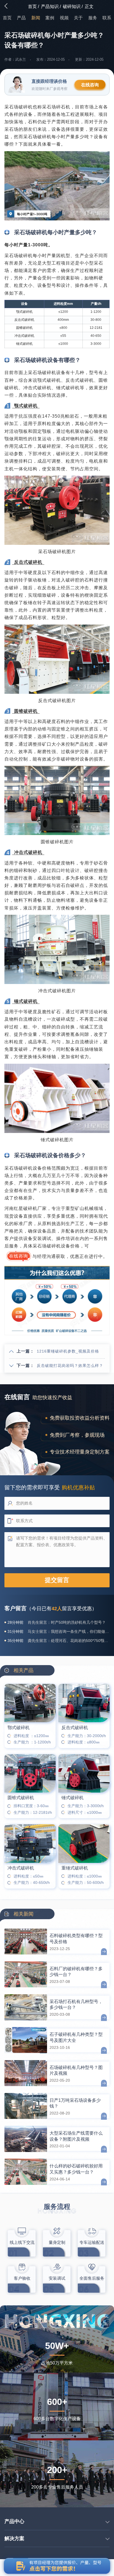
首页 (32, 6)
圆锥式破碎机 (21, 1798)
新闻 (36, 18)
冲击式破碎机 (21, 1868)
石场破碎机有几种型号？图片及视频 (76, 2070)
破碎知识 (72, 6)
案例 (50, 18)
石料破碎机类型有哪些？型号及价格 (76, 1938)
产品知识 (50, 6)
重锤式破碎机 (75, 1868)
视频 (64, 18)
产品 (21, 18)
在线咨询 (90, 85)
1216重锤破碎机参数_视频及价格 (68, 1351)
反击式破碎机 (75, 1728)
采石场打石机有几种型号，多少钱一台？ (76, 2004)
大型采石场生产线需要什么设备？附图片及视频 (76, 2136)
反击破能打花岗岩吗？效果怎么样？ (70, 1366)
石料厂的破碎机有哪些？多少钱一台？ (76, 1972)
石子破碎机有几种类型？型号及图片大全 (76, 2037)
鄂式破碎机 (19, 1728)
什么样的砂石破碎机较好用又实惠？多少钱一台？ (76, 2169)
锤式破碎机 (72, 1798)
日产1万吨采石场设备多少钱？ (75, 2103)
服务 (93, 18)
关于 (78, 18)
